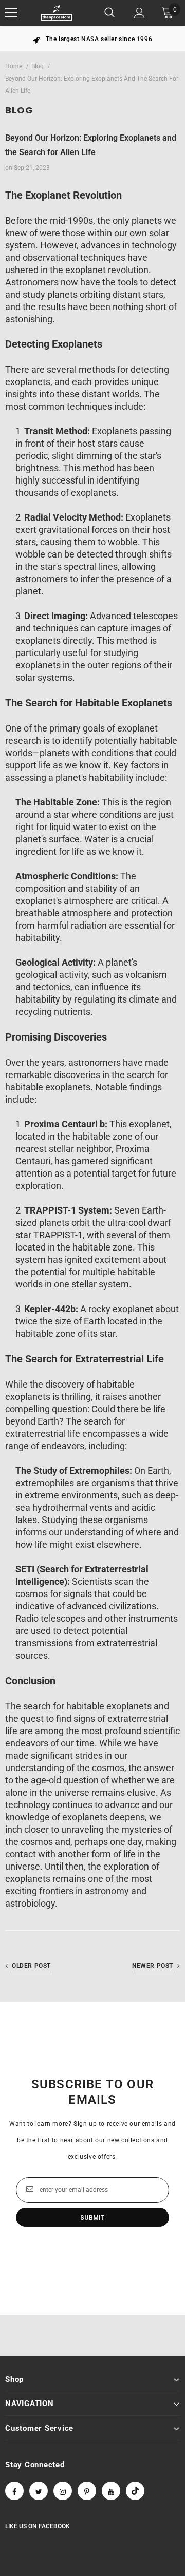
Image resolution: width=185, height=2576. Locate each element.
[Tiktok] (135, 2491)
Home (14, 66)
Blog (38, 66)
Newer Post (153, 1966)
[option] (92, 39)
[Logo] (57, 13)
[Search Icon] (109, 13)
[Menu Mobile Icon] (11, 13)
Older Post (31, 1966)
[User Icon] (140, 13)
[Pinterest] (87, 2491)
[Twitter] (39, 2491)
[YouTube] (111, 2491)
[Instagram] (63, 2491)
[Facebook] (14, 2491)
